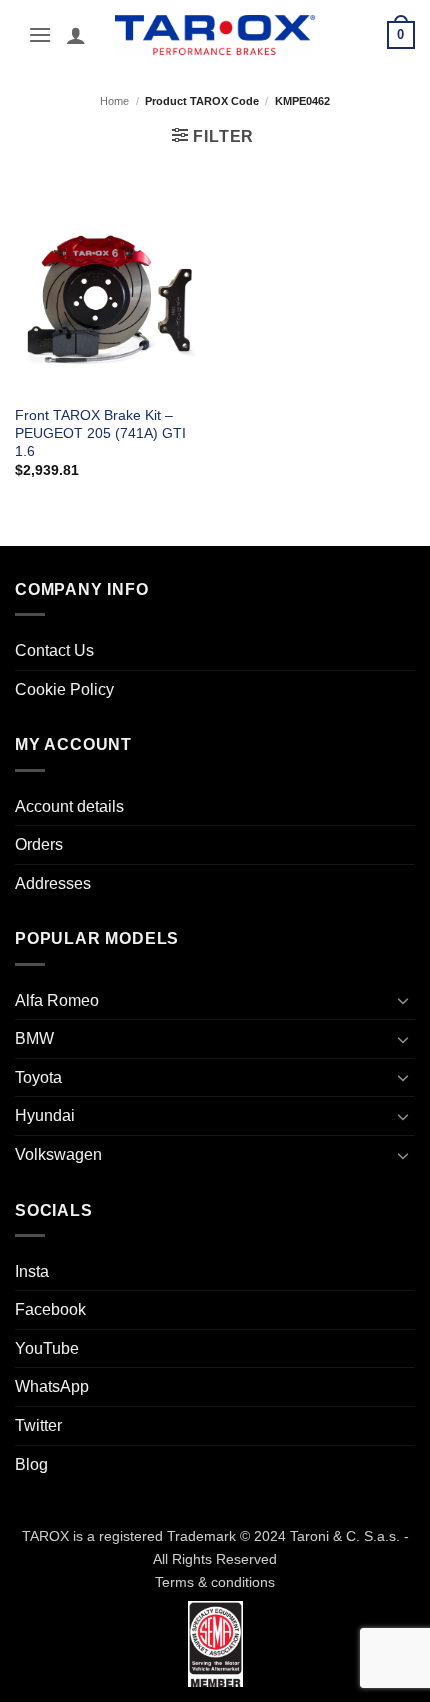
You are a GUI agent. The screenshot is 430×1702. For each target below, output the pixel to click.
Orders (39, 844)
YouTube (47, 1348)
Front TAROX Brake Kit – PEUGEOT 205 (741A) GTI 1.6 (100, 433)
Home (114, 101)
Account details (69, 806)
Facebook (50, 1309)
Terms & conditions (215, 1582)
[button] (40, 34)
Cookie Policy (64, 689)
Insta (32, 1271)
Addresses (53, 883)
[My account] (76, 35)
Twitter (38, 1425)
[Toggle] (403, 1000)
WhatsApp (52, 1386)
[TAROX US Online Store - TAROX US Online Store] (215, 34)
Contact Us (54, 650)
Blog (31, 1464)
